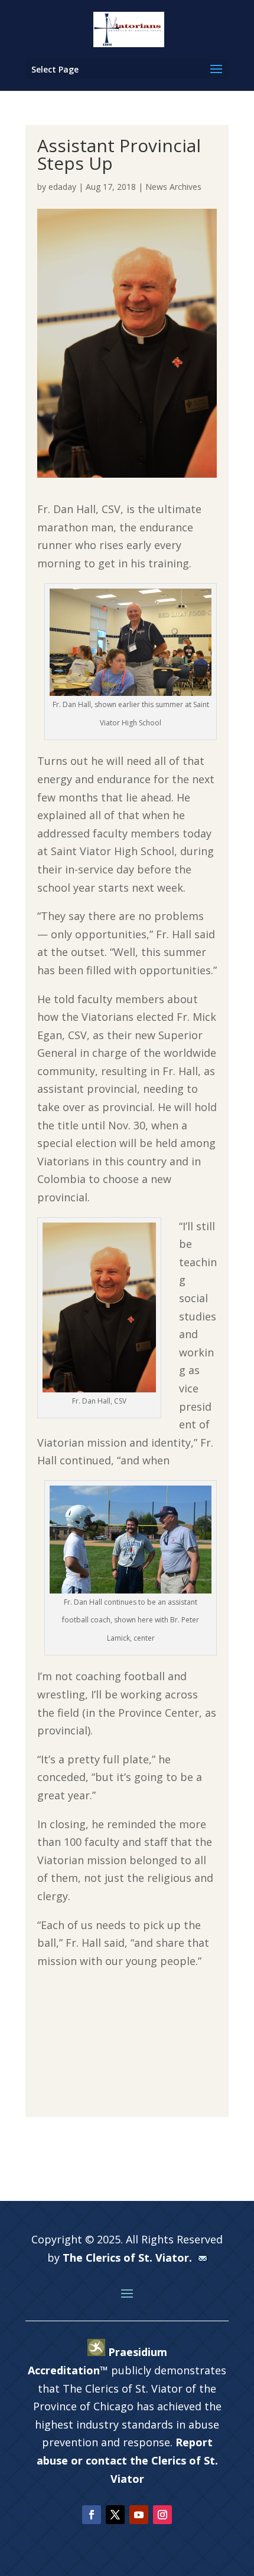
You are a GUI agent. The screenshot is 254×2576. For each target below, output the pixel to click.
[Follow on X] (115, 2515)
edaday (62, 187)
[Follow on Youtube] (139, 2515)
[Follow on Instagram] (162, 2515)
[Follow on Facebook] (92, 2515)
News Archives (173, 187)
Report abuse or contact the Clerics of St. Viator (127, 2460)
